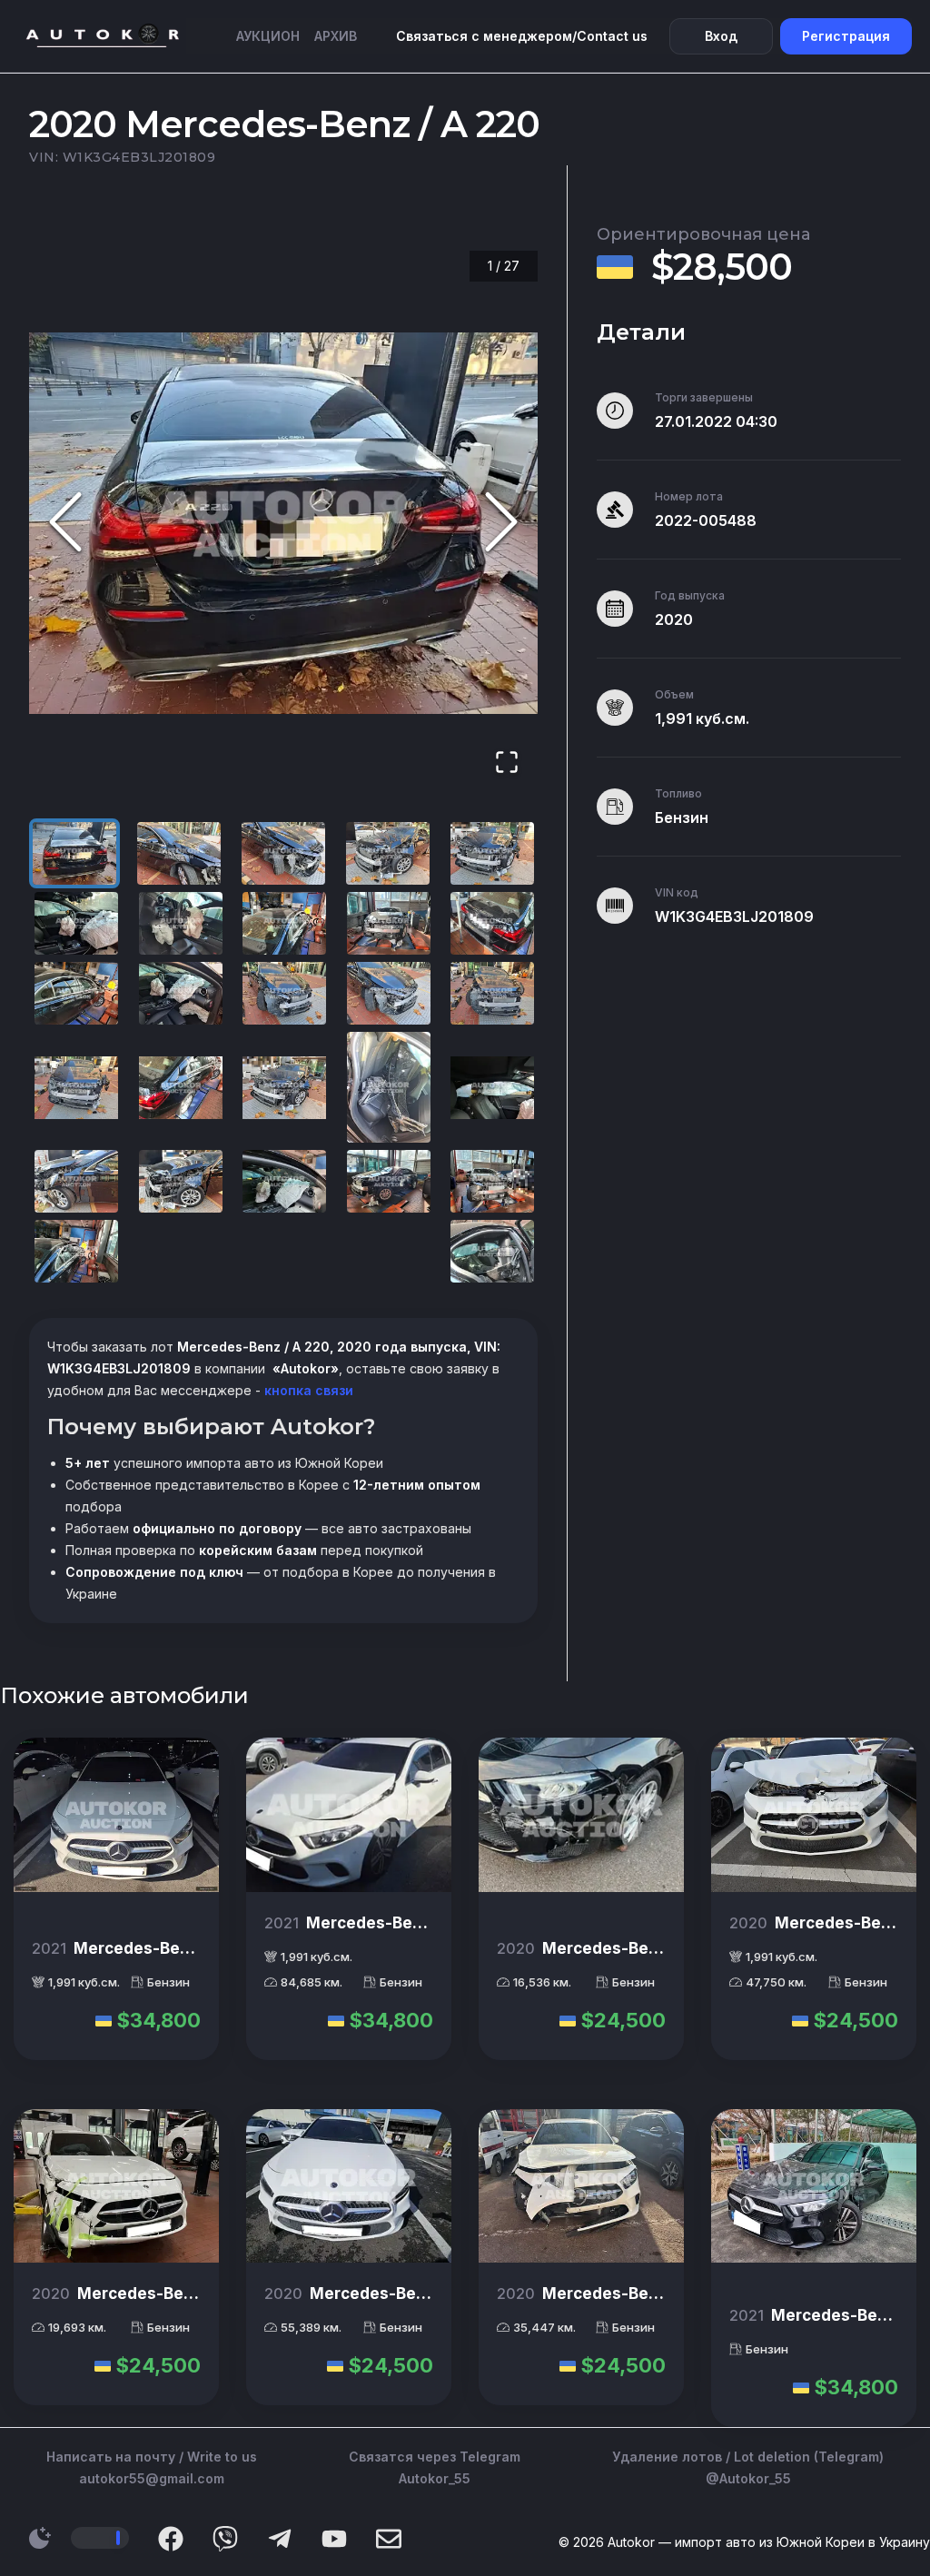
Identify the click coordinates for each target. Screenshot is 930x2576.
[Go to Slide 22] (181, 1181)
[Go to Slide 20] (492, 1088)
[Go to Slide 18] (284, 1088)
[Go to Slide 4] (388, 853)
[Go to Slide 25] (492, 1181)
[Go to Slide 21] (76, 1181)
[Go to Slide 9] (389, 923)
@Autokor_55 (748, 2478)
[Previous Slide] (65, 523)
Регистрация (846, 36)
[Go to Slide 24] (389, 1181)
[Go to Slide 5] (492, 853)
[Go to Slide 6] (76, 923)
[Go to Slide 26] (76, 1251)
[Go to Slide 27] (492, 1251)
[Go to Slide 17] (181, 1088)
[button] (283, 523)
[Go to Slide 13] (284, 993)
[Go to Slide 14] (389, 993)
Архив (336, 36)
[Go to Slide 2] (179, 853)
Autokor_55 (435, 2478)
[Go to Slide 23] (284, 1181)
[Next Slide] (501, 523)
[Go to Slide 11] (76, 993)
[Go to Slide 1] (74, 853)
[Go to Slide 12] (181, 993)
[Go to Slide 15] (492, 993)
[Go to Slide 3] (283, 853)
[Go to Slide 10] (492, 923)
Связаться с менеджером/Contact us (522, 36)
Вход (721, 36)
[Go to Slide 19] (389, 1088)
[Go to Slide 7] (181, 923)
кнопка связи (307, 1390)
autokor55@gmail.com (152, 2478)
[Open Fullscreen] (507, 763)
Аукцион (268, 36)
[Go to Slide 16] (76, 1088)
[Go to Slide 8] (284, 923)
